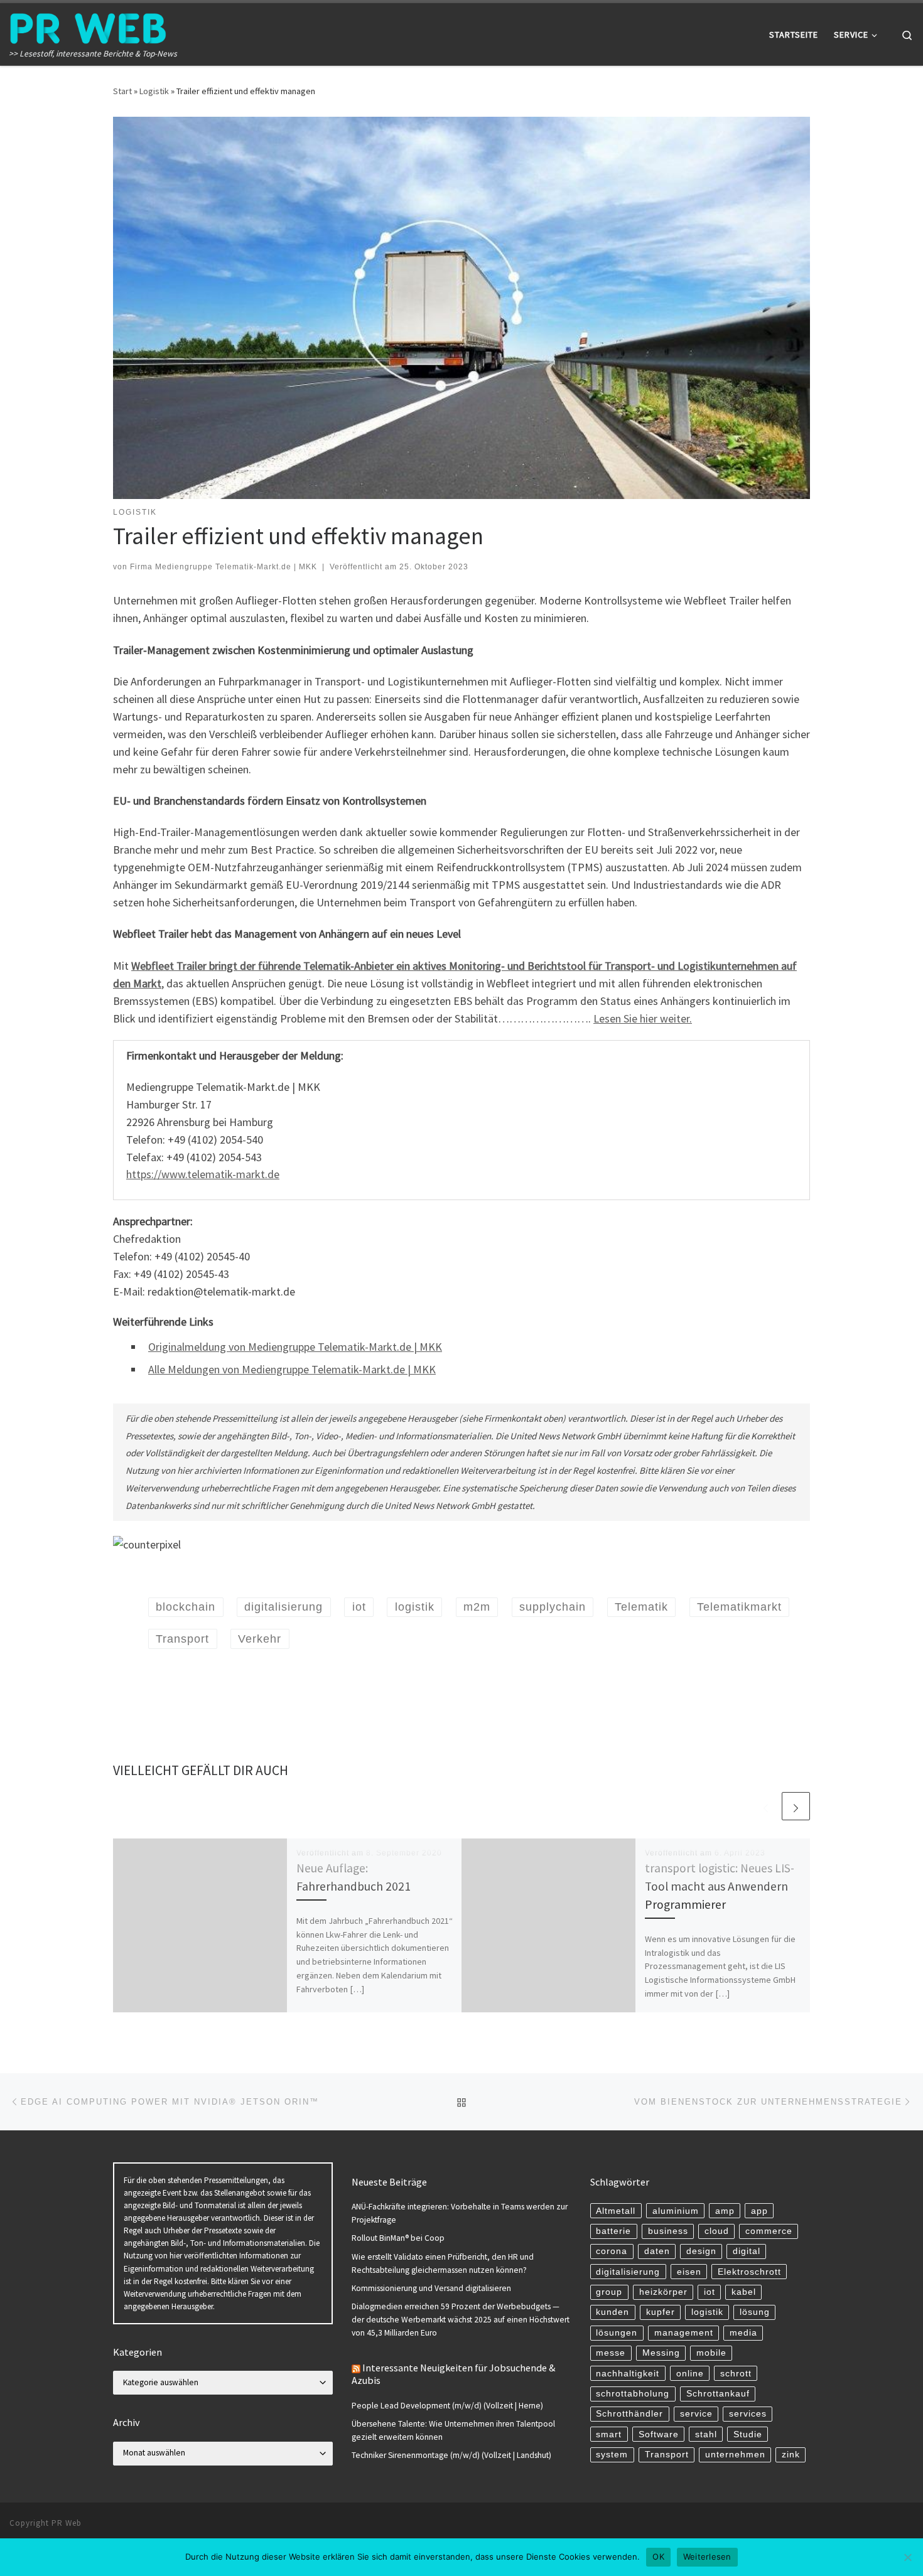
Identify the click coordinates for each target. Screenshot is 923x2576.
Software (659, 2434)
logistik (707, 2312)
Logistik (154, 91)
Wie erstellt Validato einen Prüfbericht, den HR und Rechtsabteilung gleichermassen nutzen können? (443, 2263)
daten (657, 2251)
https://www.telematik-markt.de (203, 1174)
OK (658, 2557)
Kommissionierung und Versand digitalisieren (431, 2288)
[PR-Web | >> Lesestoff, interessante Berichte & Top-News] (88, 26)
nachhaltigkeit (628, 2374)
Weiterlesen (707, 2557)
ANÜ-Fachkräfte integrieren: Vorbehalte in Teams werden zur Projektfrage (460, 2213)
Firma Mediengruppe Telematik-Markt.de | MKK (224, 567)
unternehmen (735, 2455)
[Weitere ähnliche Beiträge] (796, 1806)
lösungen (617, 2333)
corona (612, 2251)
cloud (717, 2231)
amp (725, 2211)
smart (609, 2434)
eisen (689, 2272)
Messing (661, 2353)
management (684, 2333)
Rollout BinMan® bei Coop (398, 2238)
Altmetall (616, 2211)
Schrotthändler (629, 2414)
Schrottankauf (718, 2394)
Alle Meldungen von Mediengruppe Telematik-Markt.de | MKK (292, 1369)
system (612, 2455)
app (759, 2211)
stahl (706, 2434)
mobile (711, 2353)
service (696, 2414)
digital (747, 2251)
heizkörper (663, 2292)
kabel (744, 2292)
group (609, 2292)
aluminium (676, 2211)
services (748, 2414)
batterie (613, 2231)
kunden (613, 2312)
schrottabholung (633, 2394)
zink (791, 2455)
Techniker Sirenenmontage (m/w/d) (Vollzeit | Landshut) (451, 2455)
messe (611, 2353)
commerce (769, 2231)
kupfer (661, 2312)
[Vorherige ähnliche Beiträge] (766, 1806)
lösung (755, 2312)
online (690, 2374)
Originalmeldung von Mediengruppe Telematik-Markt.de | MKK (295, 1347)
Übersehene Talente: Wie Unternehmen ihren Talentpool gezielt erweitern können (453, 2430)
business (668, 2231)
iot (710, 2292)
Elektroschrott (749, 2272)
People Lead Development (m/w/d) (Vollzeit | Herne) (447, 2406)
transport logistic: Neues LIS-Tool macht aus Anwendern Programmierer (720, 1886)
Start (122, 91)
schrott (736, 2374)
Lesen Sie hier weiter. (643, 1018)
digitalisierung (628, 2272)
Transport (667, 2455)
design (701, 2251)
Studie (748, 2434)
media (743, 2333)
